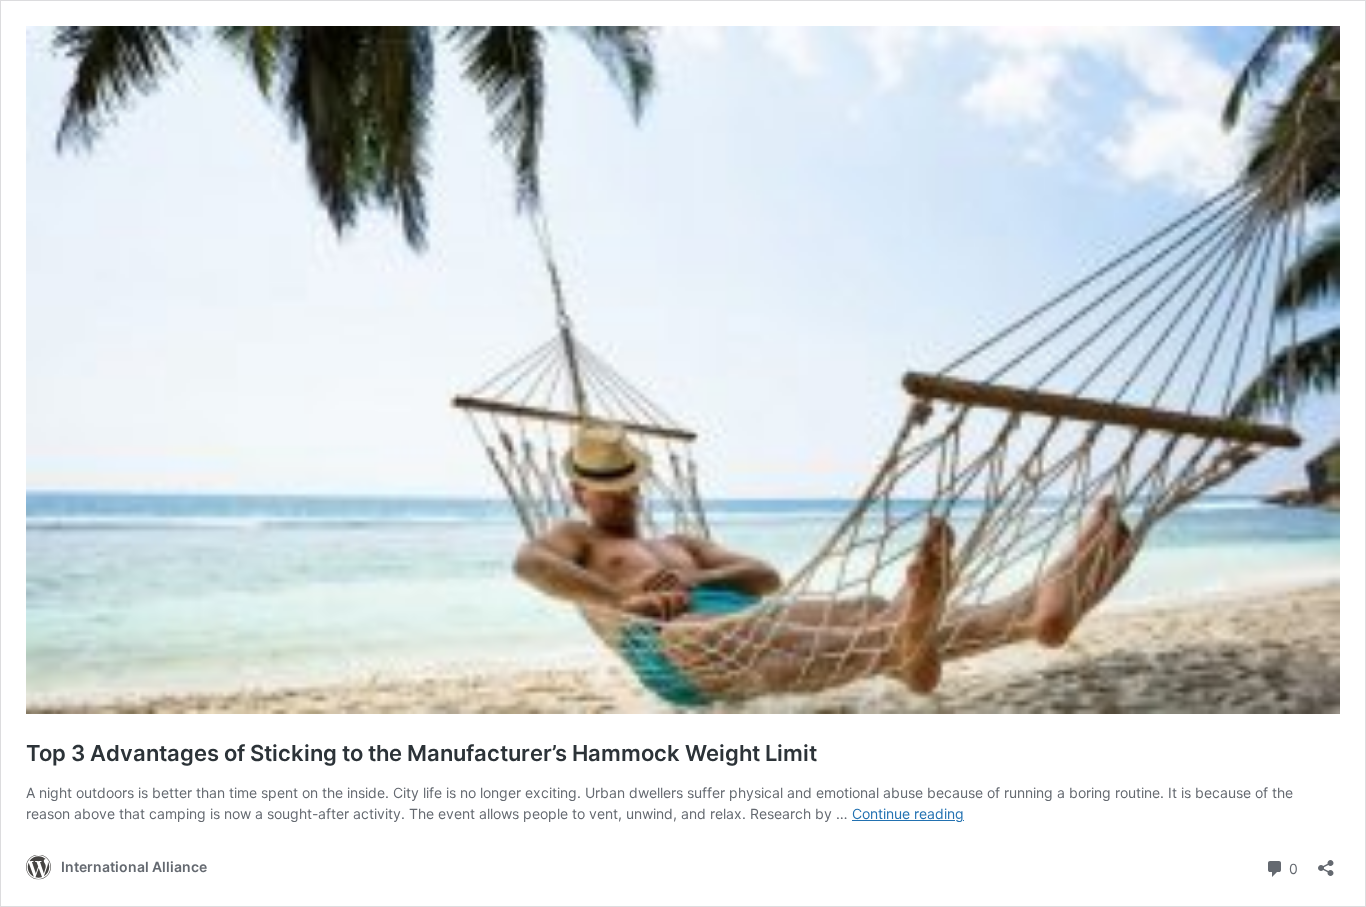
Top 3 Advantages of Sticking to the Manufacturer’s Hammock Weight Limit (421, 753)
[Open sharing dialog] (1326, 861)
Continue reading (908, 813)
